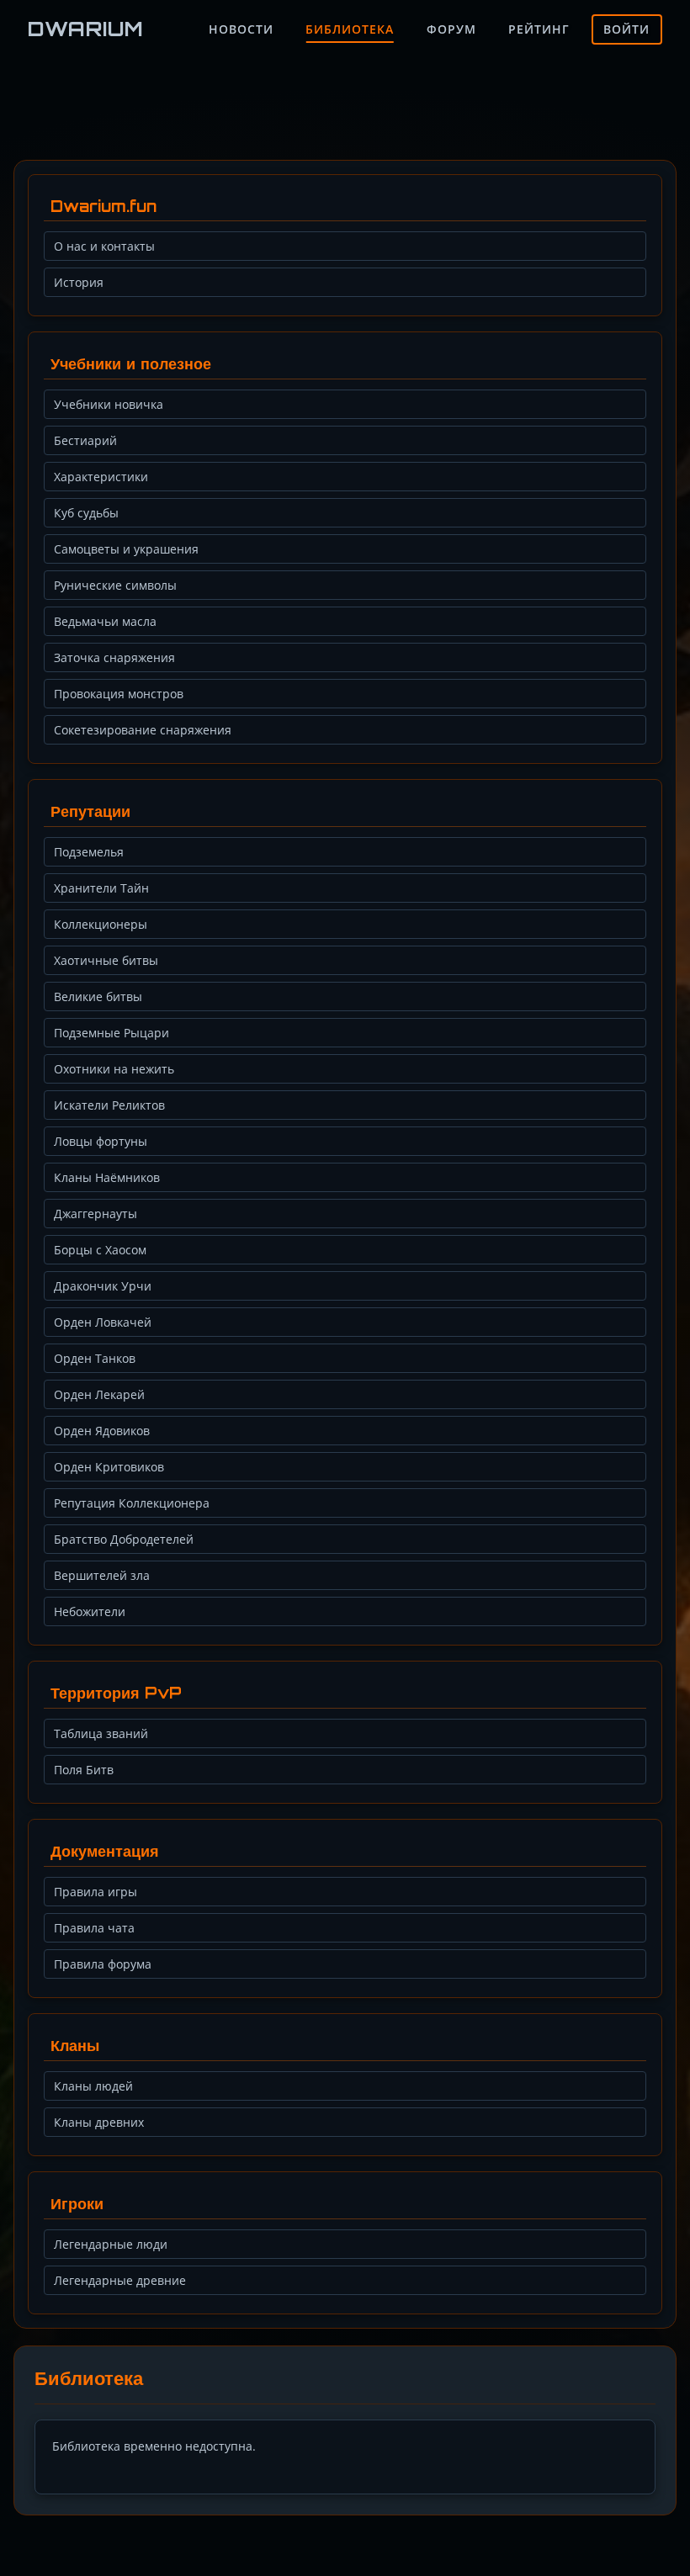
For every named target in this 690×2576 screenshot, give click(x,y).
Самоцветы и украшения (126, 549)
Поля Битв (84, 1770)
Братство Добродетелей (124, 1539)
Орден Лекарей (99, 1394)
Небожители (90, 1611)
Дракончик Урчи (103, 1286)
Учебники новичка (109, 404)
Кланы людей (93, 2086)
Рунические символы (115, 585)
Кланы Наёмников (107, 1177)
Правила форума (103, 1964)
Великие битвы (98, 996)
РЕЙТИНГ (539, 29)
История (79, 282)
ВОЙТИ (626, 29)
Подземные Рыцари (111, 1033)
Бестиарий (85, 440)
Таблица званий (101, 1733)
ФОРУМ (451, 29)
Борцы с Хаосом (100, 1250)
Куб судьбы (86, 513)
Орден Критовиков (109, 1467)
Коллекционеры (101, 924)
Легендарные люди (111, 2244)
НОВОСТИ (241, 29)
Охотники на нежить (114, 1069)
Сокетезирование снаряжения (143, 730)
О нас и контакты (104, 246)
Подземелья (89, 852)
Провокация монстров (119, 694)
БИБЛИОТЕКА (350, 29)
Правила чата (94, 1928)
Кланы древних (99, 2122)
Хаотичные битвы (106, 960)
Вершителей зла (102, 1575)
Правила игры (96, 1892)
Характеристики (101, 477)
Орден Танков (95, 1358)
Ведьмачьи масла (105, 621)
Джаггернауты (96, 1214)
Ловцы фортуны (101, 1141)
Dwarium (86, 29)
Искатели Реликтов (109, 1105)
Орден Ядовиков (102, 1431)
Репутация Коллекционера (132, 1503)
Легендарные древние (120, 2280)
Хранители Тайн (101, 888)
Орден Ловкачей (103, 1322)
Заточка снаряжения (114, 657)
